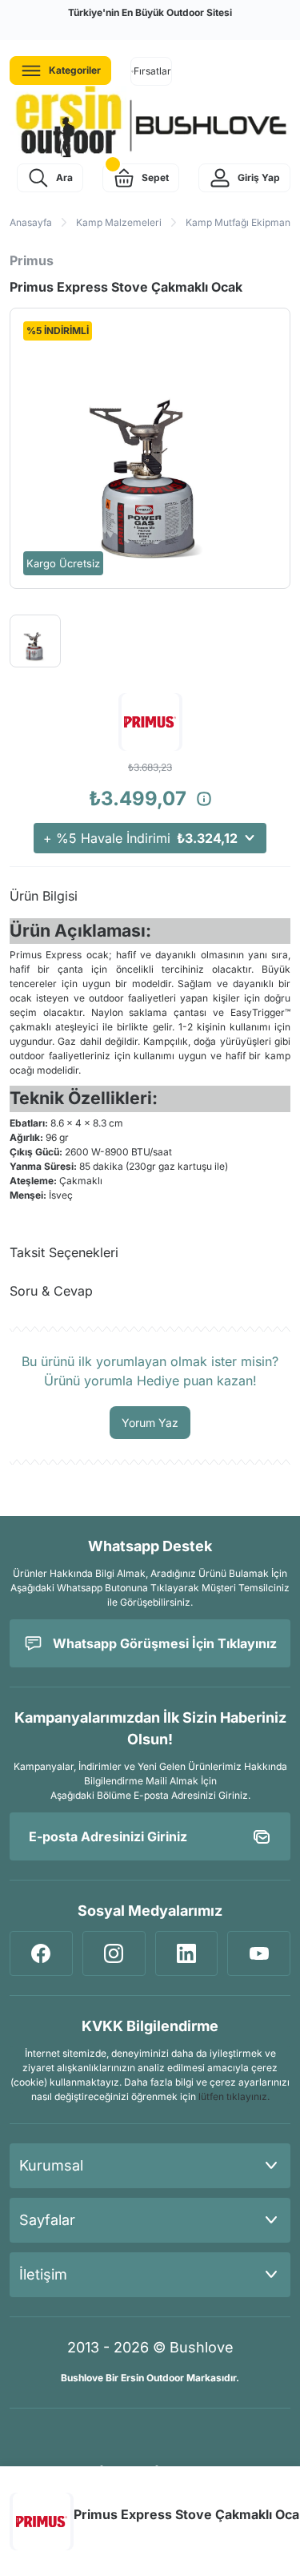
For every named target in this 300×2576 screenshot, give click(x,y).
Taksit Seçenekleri (64, 1252)
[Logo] (150, 123)
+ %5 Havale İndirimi (140, 838)
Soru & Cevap (51, 1291)
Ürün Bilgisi (44, 896)
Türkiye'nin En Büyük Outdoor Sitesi (150, 12)
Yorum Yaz (150, 1423)
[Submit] (262, 1836)
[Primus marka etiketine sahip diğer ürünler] (42, 2522)
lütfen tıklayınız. (234, 2096)
